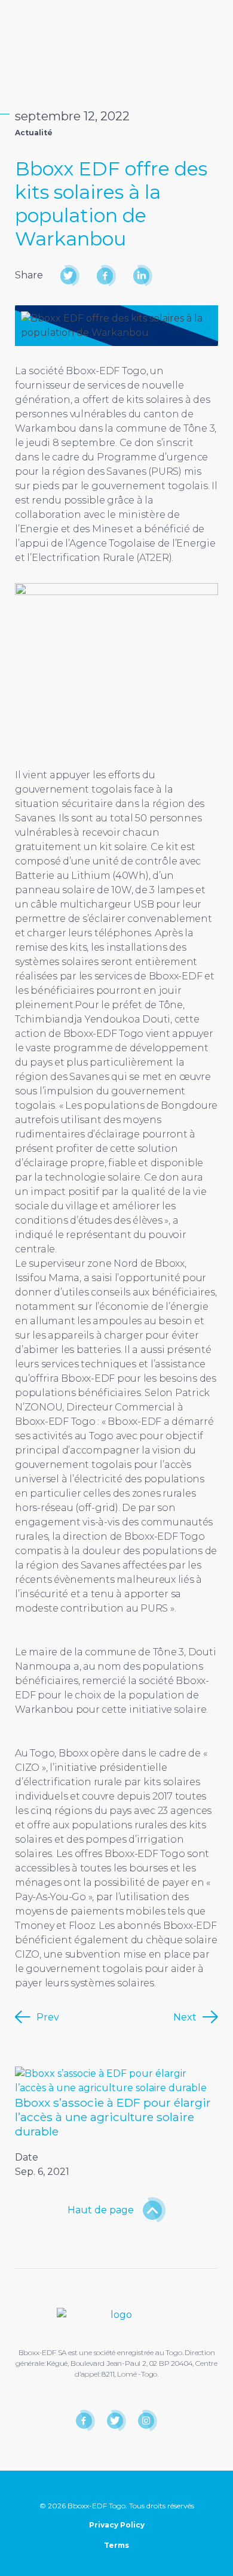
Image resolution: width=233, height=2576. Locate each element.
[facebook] (84, 2421)
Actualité (34, 133)
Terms (116, 2545)
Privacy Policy (117, 2525)
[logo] (54, 9)
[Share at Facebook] (105, 276)
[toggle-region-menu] (125, 10)
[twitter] (115, 2421)
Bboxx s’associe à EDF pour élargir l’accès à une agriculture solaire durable (113, 2117)
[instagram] (146, 2421)
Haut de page (101, 2210)
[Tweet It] (68, 276)
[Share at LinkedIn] (141, 276)
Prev (48, 2017)
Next (185, 2017)
